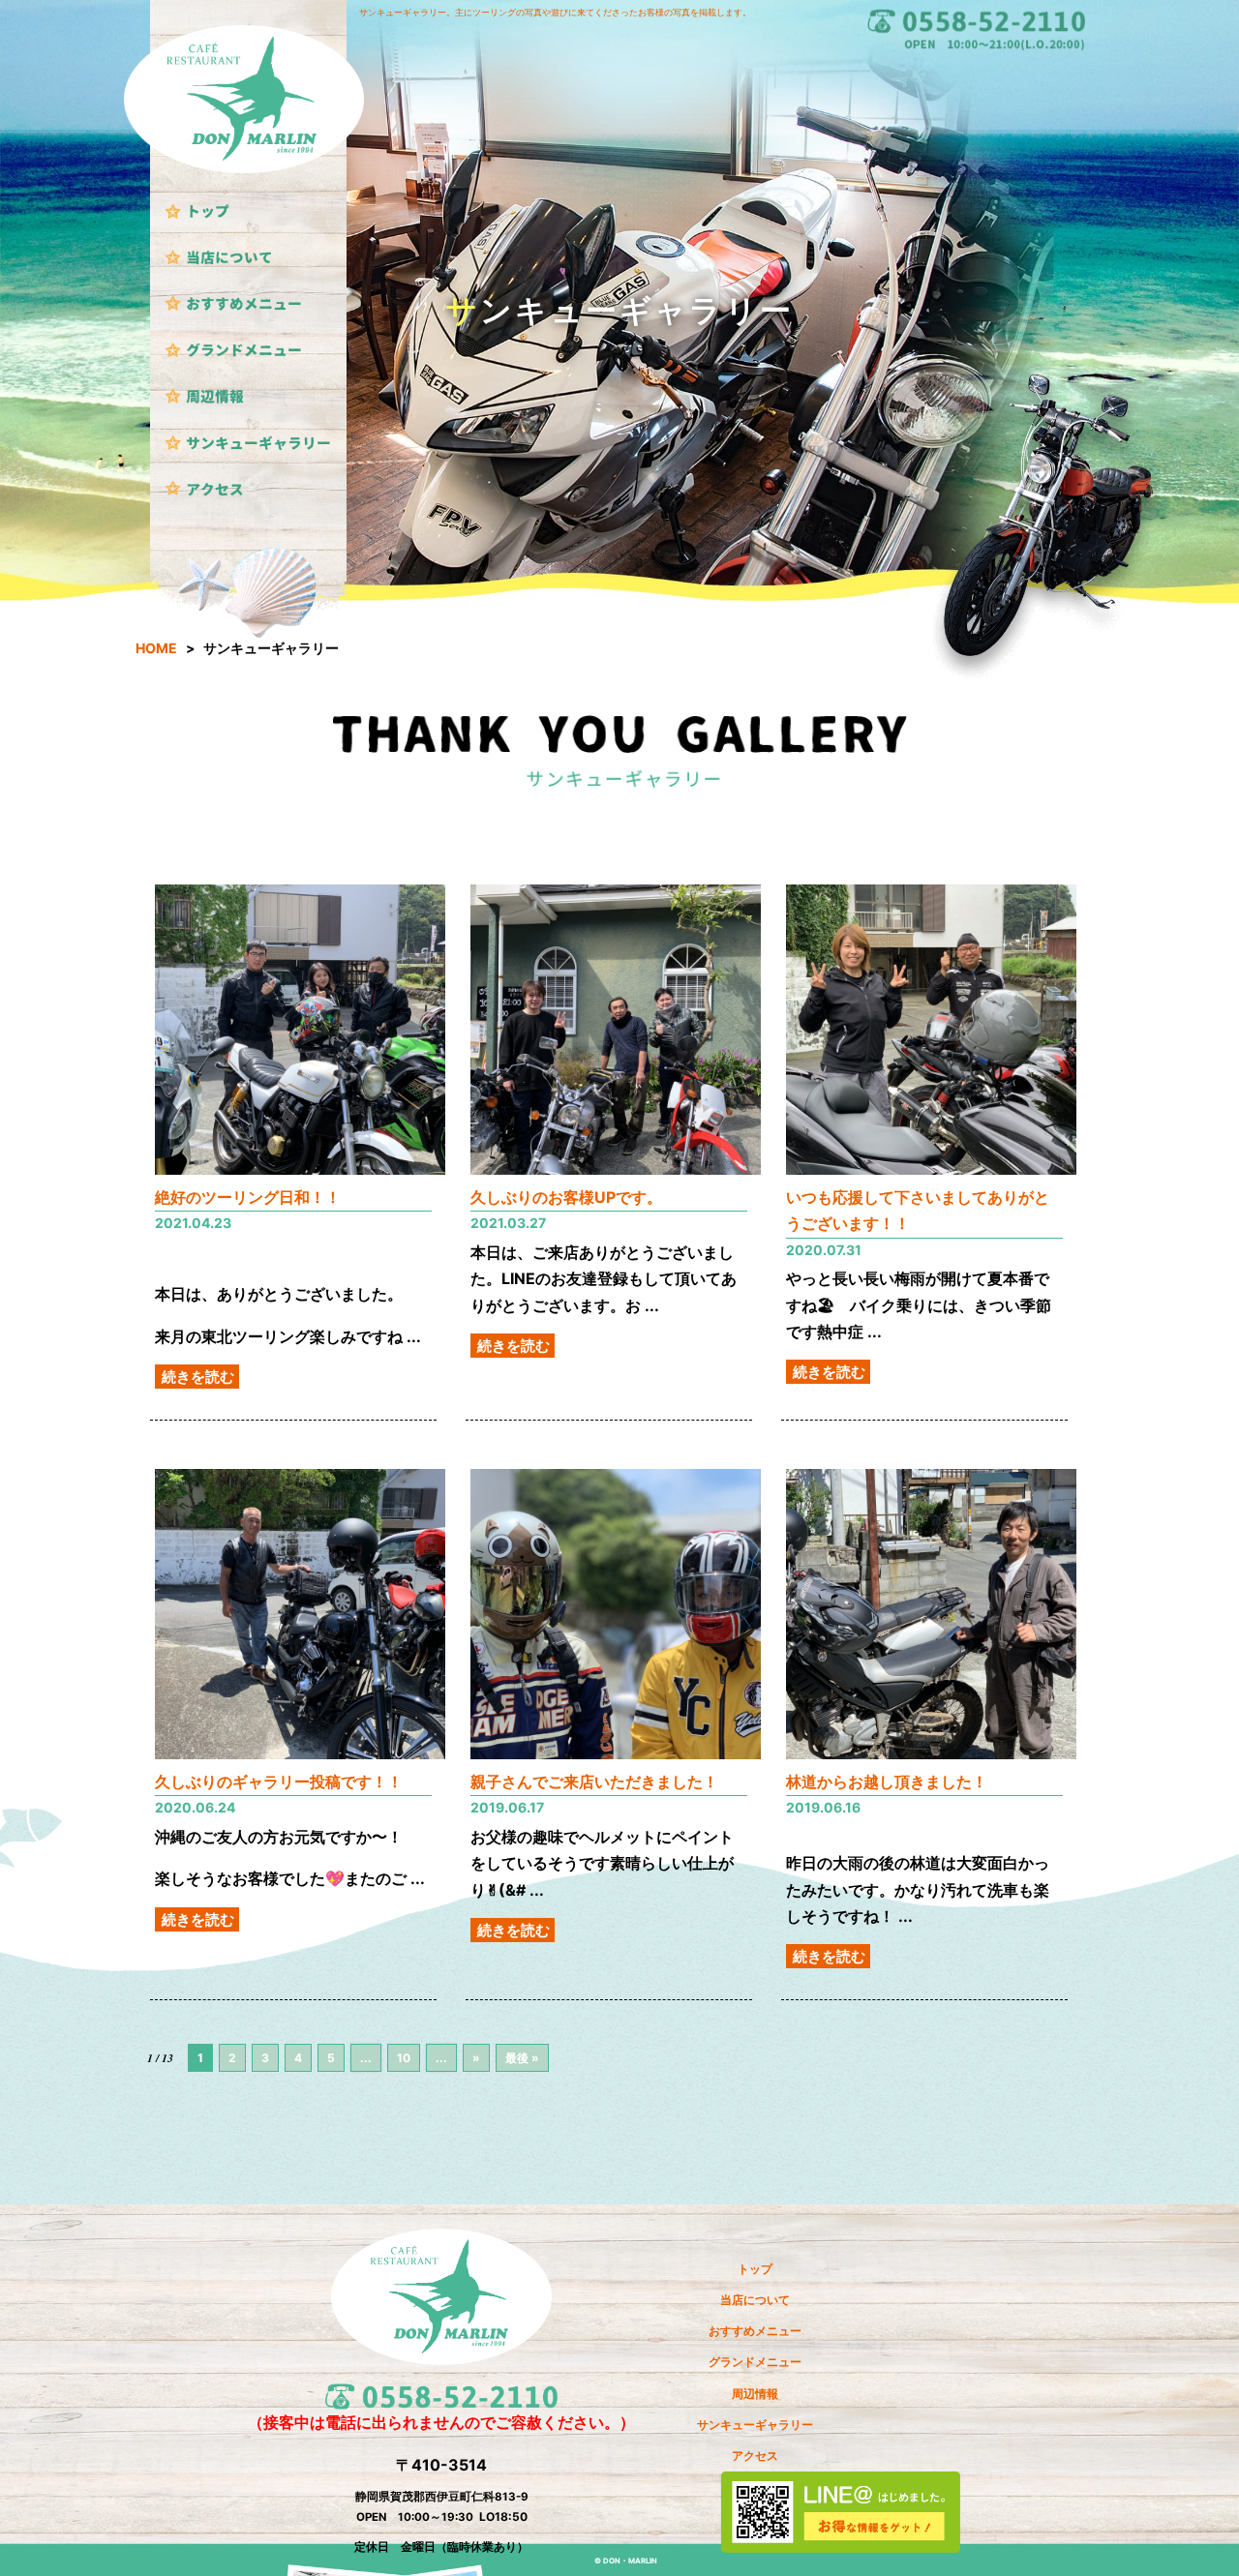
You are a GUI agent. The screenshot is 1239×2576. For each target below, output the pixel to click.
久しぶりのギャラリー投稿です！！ (279, 1782)
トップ (755, 2269)
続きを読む (198, 1377)
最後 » (522, 2058)
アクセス (755, 2456)
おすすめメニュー (755, 2331)
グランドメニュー (755, 2362)
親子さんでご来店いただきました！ (594, 1782)
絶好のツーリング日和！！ (248, 1197)
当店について (755, 2300)
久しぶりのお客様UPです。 (566, 1197)
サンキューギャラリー (755, 2425)
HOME (156, 648)
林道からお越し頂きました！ (887, 1782)
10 (404, 2058)
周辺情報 (755, 2394)
